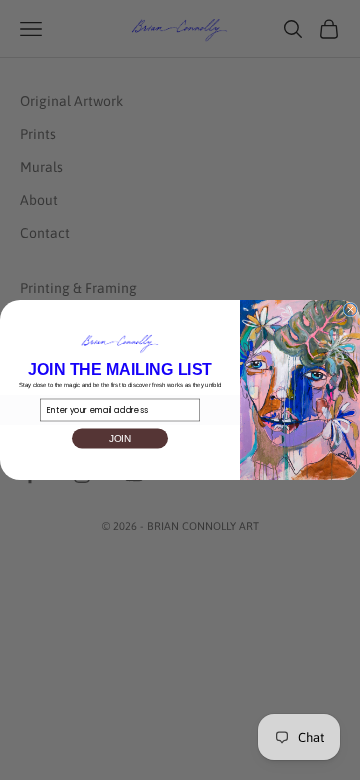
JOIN (120, 438)
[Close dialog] (350, 309)
